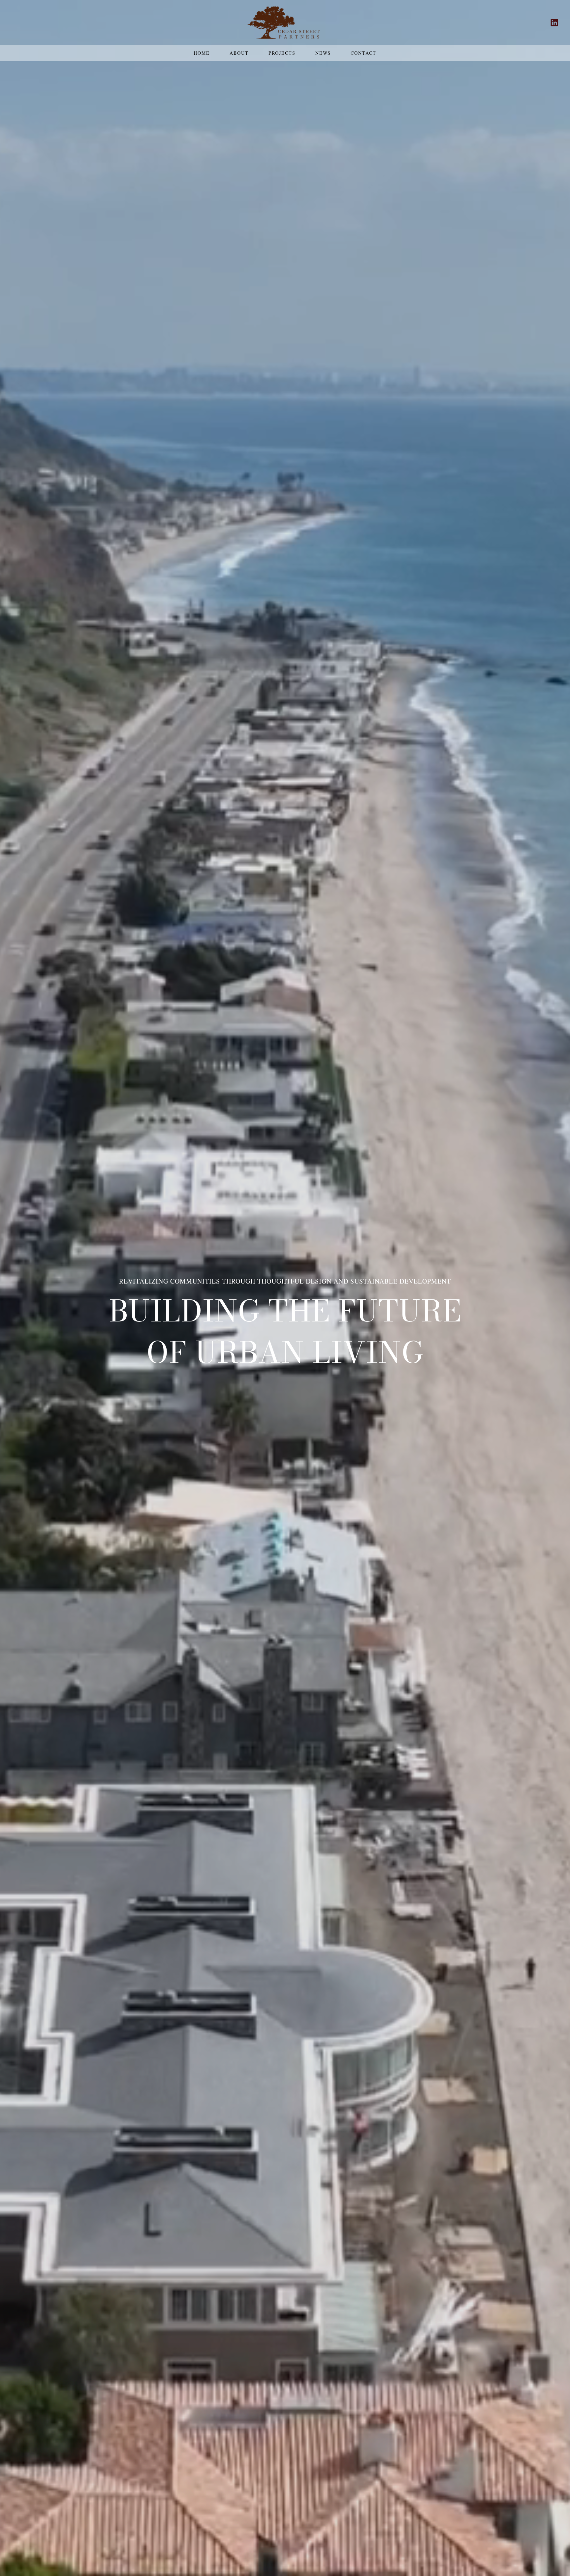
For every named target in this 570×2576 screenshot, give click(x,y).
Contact (364, 53)
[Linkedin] (554, 23)
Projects (282, 53)
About (239, 53)
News (323, 53)
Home (202, 53)
